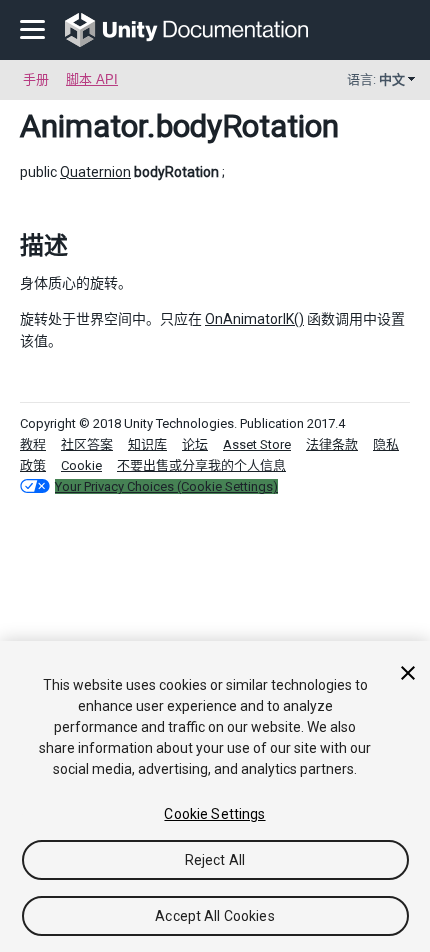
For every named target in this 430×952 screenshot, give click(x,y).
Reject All (215, 860)
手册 (36, 79)
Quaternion (95, 172)
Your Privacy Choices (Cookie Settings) (166, 486)
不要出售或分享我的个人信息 (201, 465)
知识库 (147, 444)
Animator (83, 126)
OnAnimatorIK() (254, 319)
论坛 (195, 444)
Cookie (81, 465)
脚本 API (92, 79)
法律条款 (332, 444)
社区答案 (87, 444)
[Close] (408, 673)
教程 (33, 444)
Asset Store (257, 444)
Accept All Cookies (215, 916)
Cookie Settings (214, 814)
